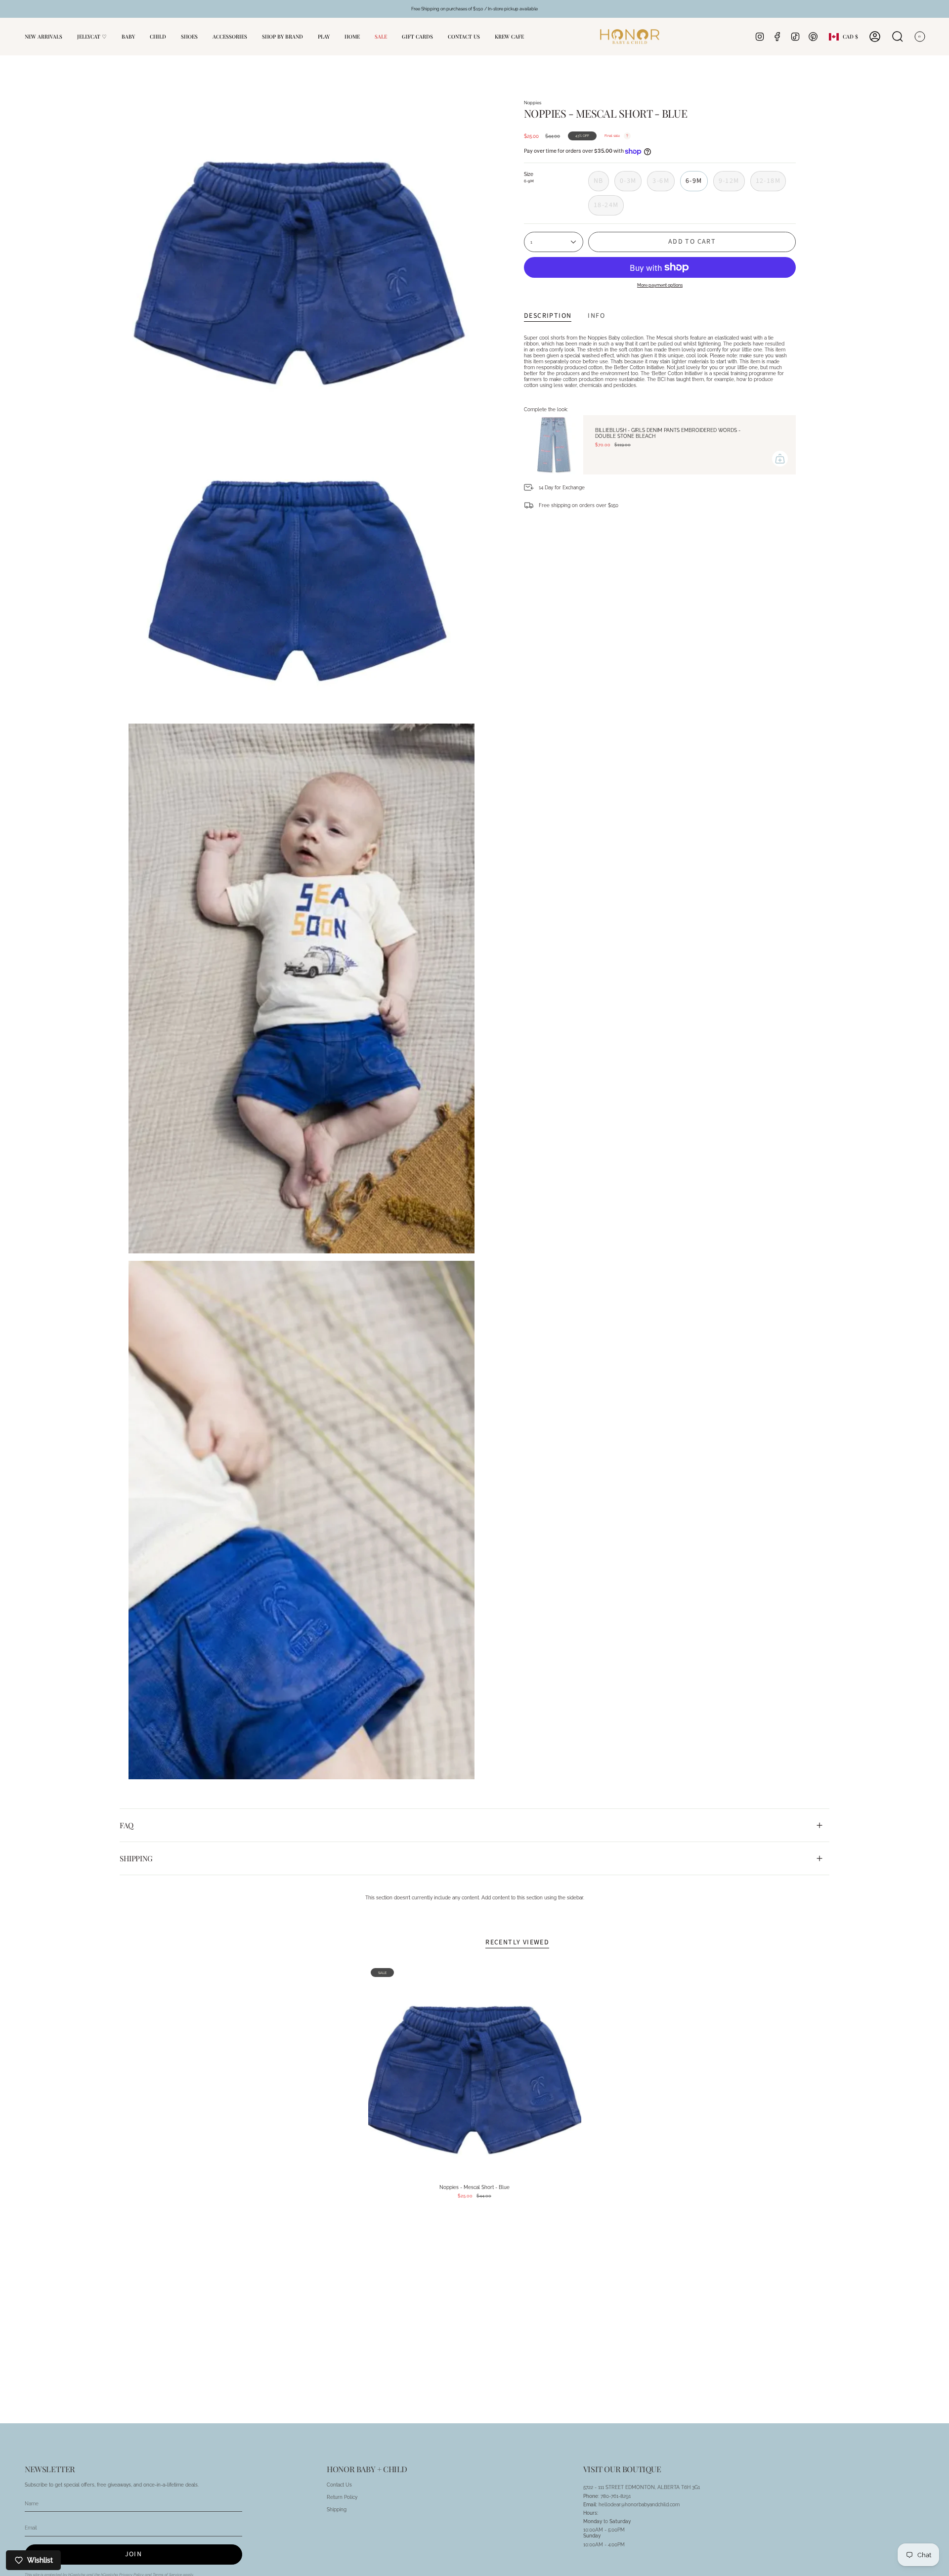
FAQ (127, 1825)
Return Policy (342, 2497)
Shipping (136, 1858)
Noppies (533, 103)
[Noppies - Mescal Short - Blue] (475, 2072)
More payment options (660, 285)
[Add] (780, 459)
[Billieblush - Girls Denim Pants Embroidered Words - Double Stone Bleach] (554, 445)
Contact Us (339, 2485)
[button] (128, 37)
